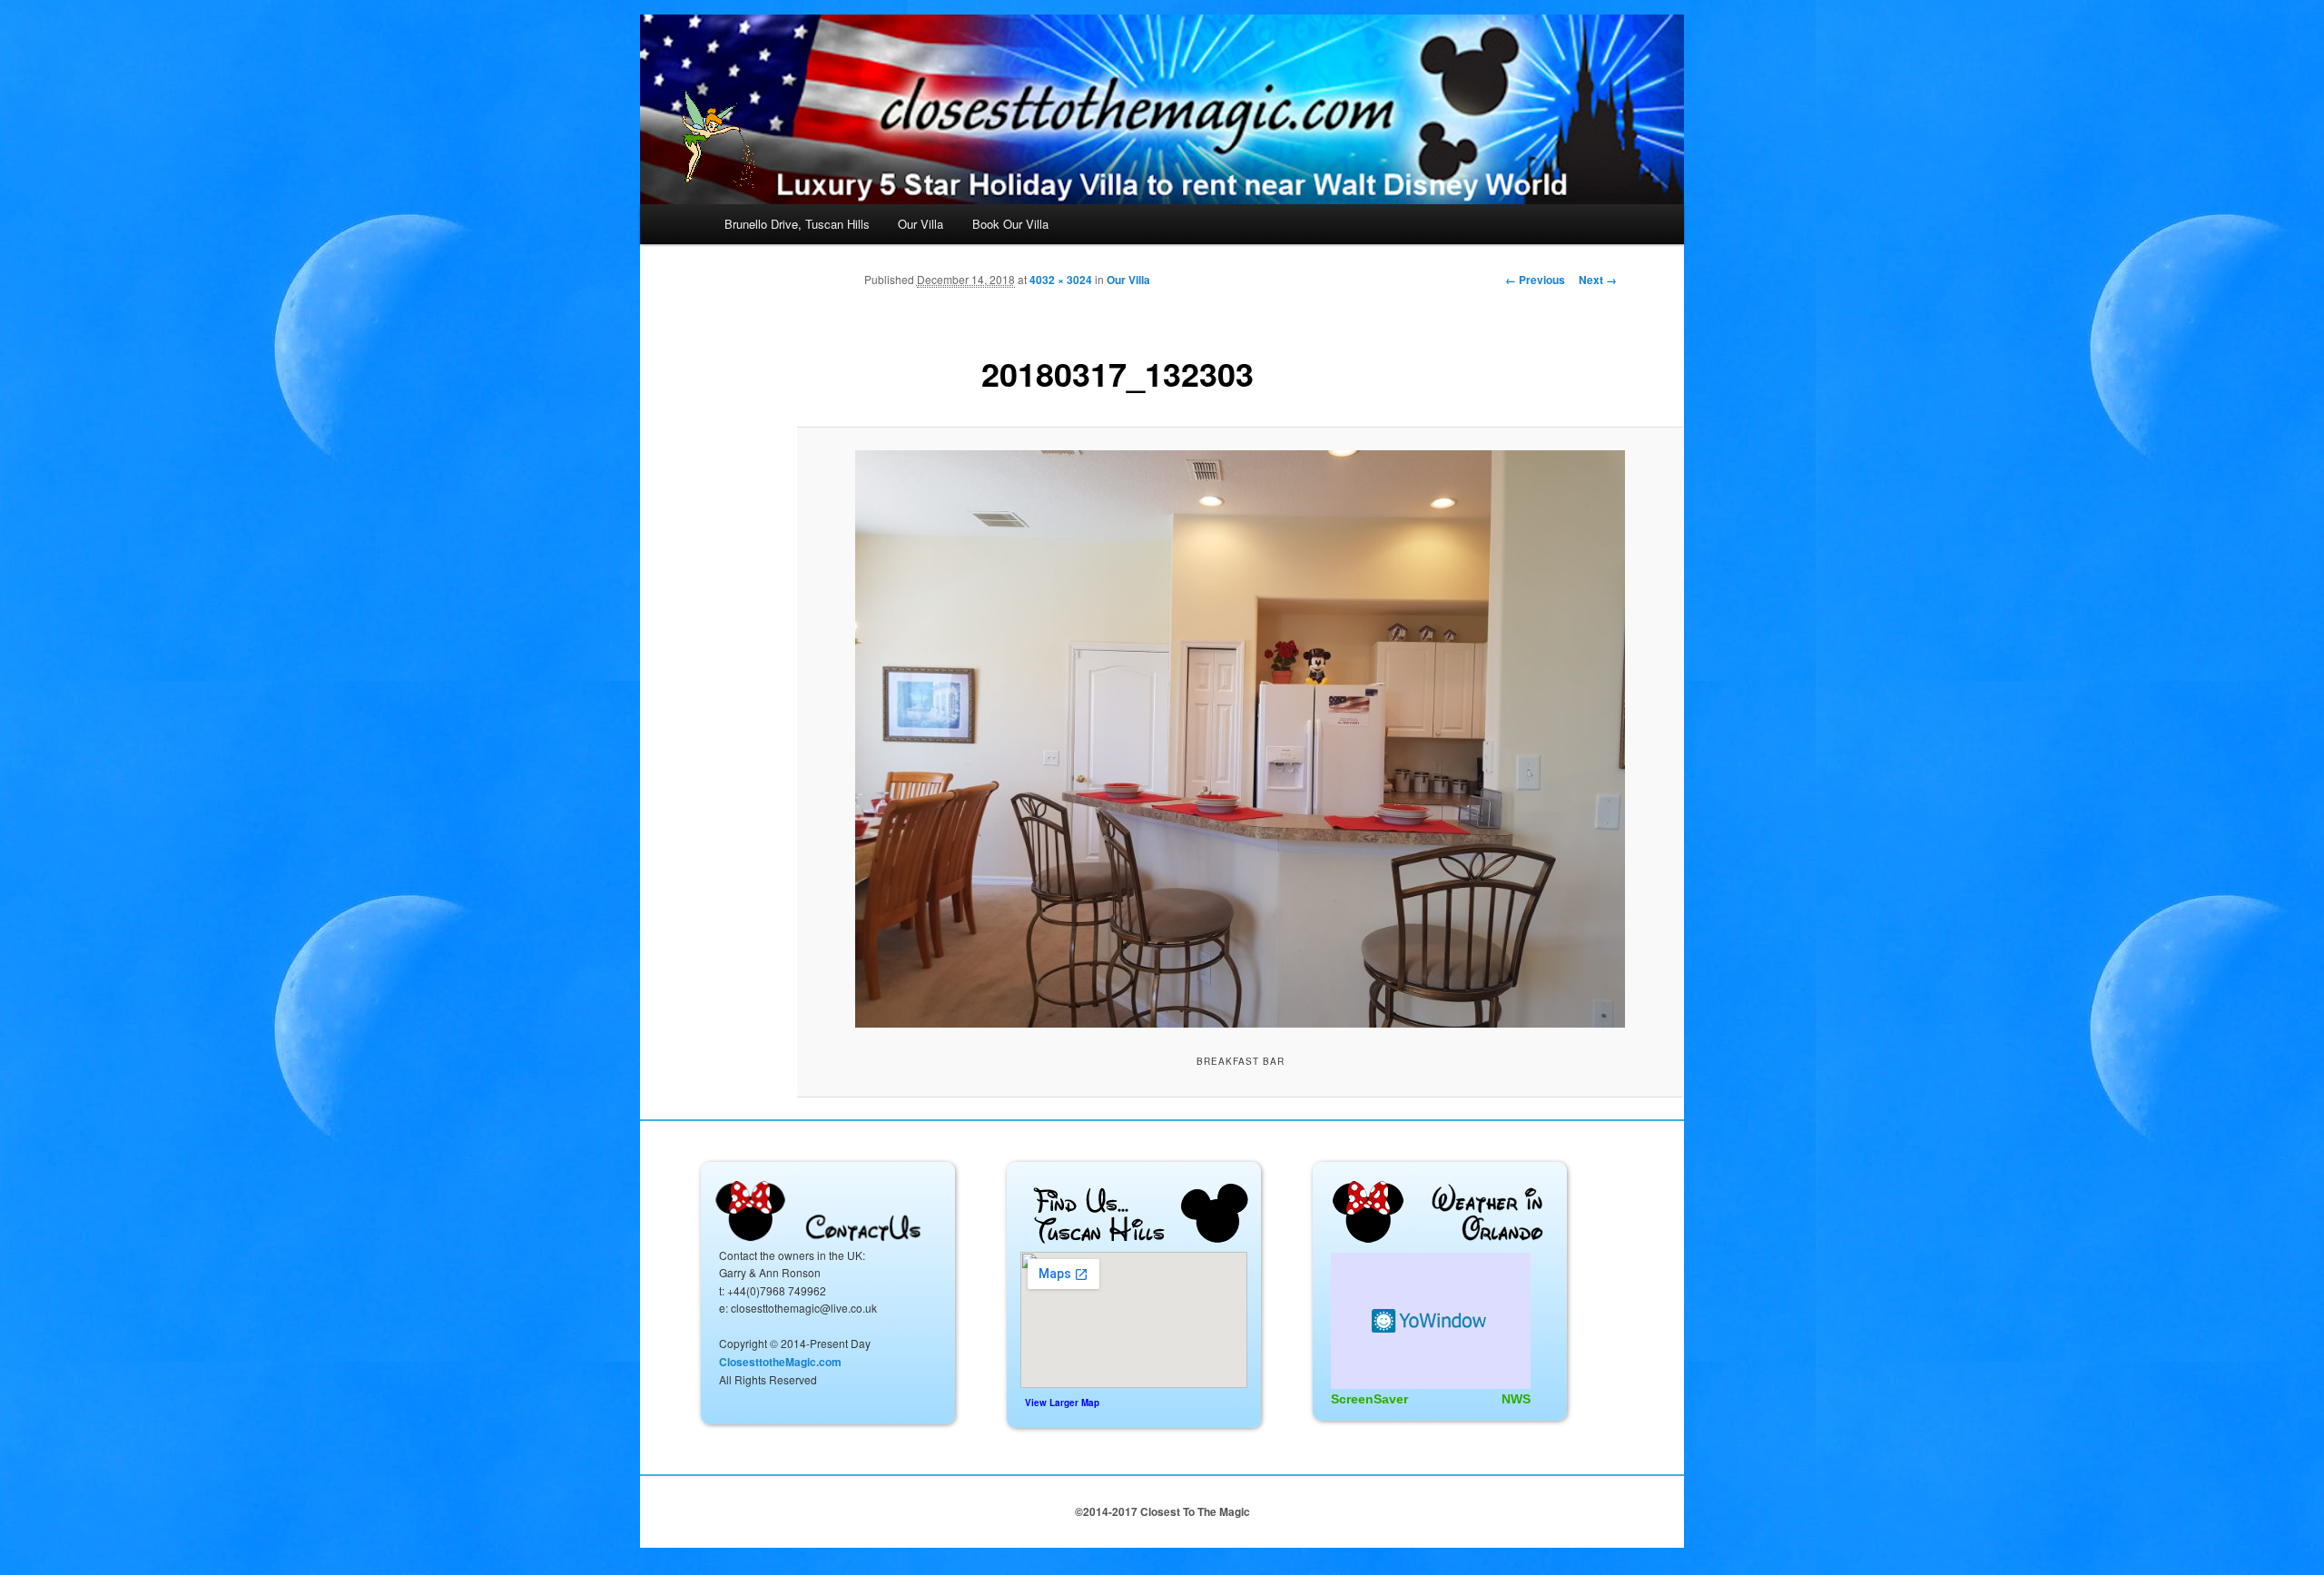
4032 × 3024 (1061, 280)
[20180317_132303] (1240, 739)
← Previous (1535, 280)
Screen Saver (1431, 1321)
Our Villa (921, 224)
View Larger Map (1062, 1403)
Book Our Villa (1010, 224)
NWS (1516, 1399)
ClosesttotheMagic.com (780, 1362)
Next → (1598, 280)
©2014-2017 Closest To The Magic (1162, 1511)
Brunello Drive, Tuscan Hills (797, 224)
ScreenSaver (1369, 1399)
